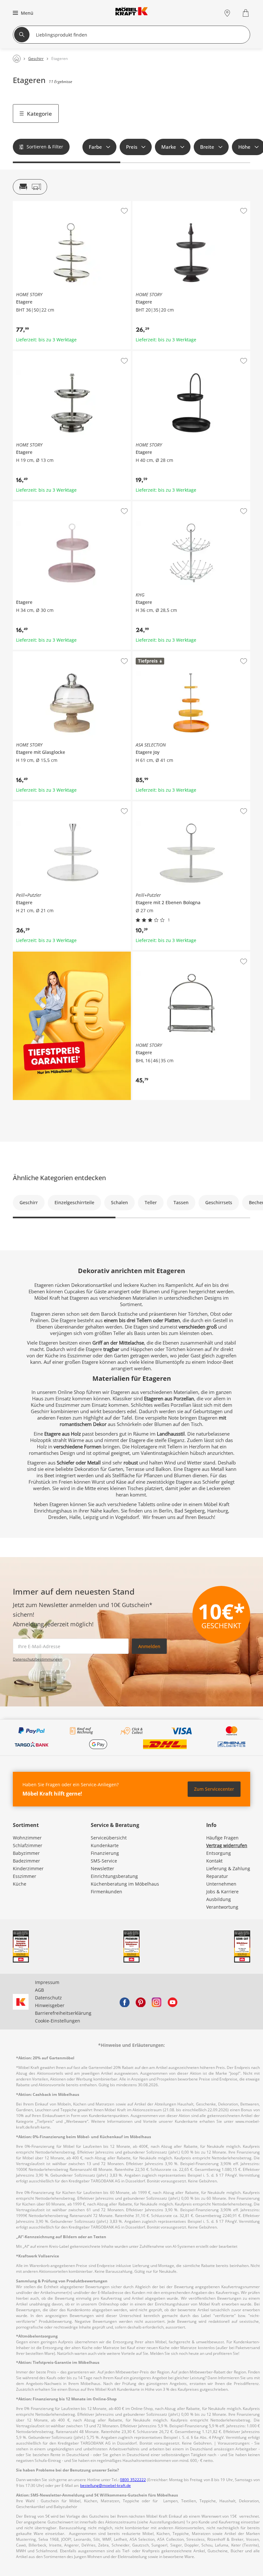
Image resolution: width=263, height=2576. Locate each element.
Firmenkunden (106, 1892)
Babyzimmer (26, 1853)
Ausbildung (219, 1899)
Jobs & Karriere (222, 1892)
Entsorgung (219, 1853)
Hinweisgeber (50, 2005)
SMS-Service (104, 1861)
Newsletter (102, 1868)
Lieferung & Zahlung (228, 1868)
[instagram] (157, 2002)
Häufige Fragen (222, 1838)
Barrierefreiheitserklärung (63, 2013)
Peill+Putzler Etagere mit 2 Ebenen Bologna (179, 804)
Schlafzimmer (28, 1845)
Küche (20, 1884)
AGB (39, 1990)
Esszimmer (25, 1876)
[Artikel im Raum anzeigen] (30, 187)
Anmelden (149, 1646)
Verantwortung (222, 1907)
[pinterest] (140, 2002)
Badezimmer (26, 1861)
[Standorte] (227, 13)
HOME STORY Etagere (36, 204)
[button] (22, 13)
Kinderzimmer (28, 1868)
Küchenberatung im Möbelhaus (125, 1884)
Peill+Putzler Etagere (35, 804)
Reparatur (217, 1876)
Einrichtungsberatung (114, 1876)
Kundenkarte (105, 1845)
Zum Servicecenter (214, 1789)
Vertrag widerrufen (227, 1845)
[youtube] (173, 2002)
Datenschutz (48, 1998)
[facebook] (124, 2002)
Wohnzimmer (27, 1838)
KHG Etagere (146, 504)
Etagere (21, 504)
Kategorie (39, 114)
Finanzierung (105, 1853)
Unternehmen (221, 1884)
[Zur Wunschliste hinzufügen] (124, 211)
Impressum (47, 1982)
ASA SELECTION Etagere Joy (162, 654)
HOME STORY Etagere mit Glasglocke (52, 654)
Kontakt (214, 1861)
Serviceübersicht (109, 1838)
